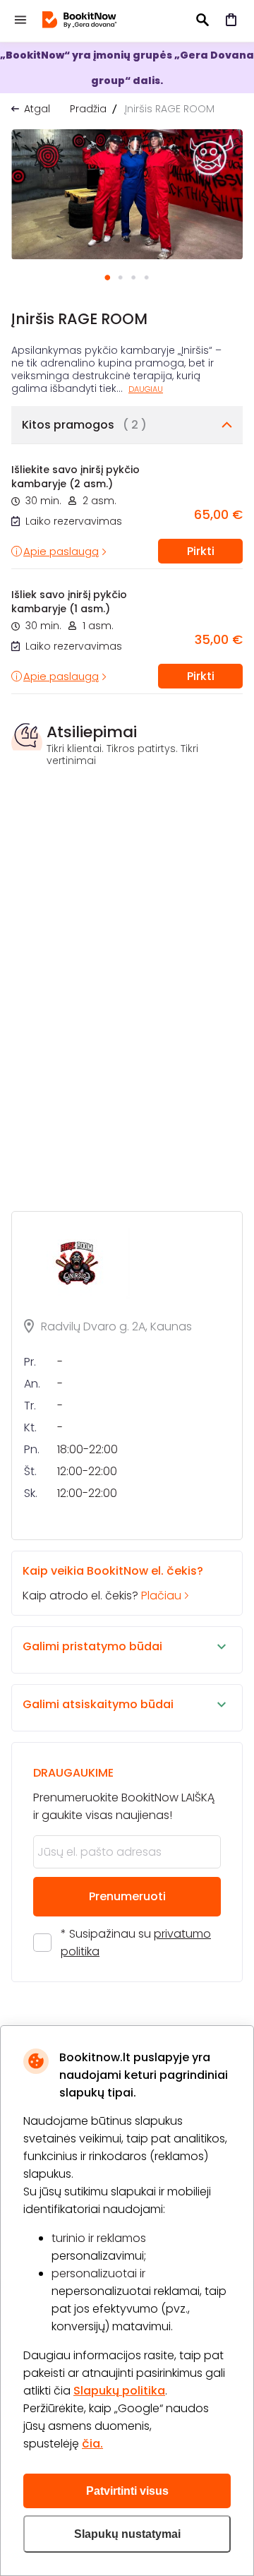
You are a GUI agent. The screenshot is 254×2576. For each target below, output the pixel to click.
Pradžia (88, 109)
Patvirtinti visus (127, 2491)
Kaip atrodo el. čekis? (113, 1583)
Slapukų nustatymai (127, 2534)
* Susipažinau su (136, 1943)
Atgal (37, 109)
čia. (92, 2444)
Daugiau (146, 389)
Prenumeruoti (127, 1896)
